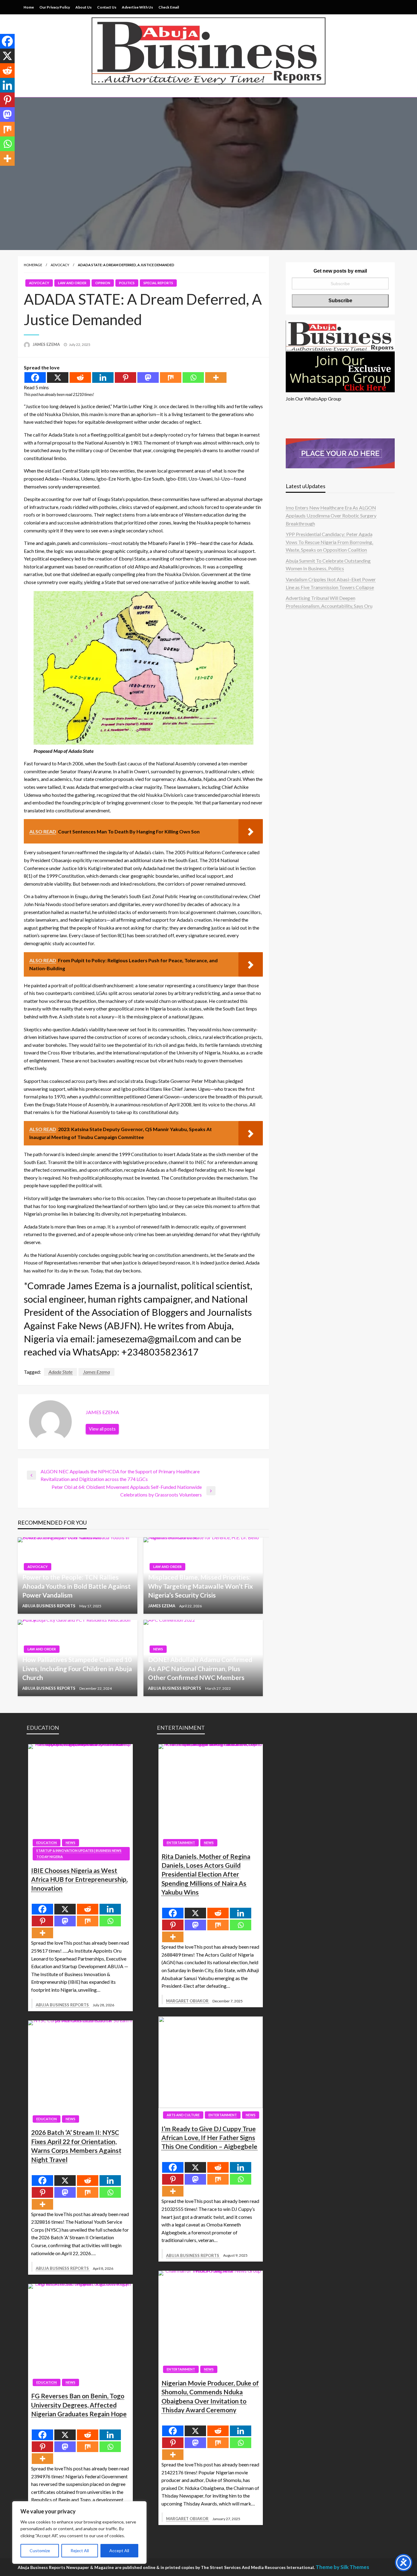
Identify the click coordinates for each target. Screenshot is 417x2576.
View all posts (102, 1429)
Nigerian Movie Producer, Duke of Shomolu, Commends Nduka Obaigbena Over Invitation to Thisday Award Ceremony (210, 2396)
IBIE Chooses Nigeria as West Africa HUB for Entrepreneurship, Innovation (79, 1879)
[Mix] (171, 377)
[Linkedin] (103, 377)
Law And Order (72, 283)
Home (29, 7)
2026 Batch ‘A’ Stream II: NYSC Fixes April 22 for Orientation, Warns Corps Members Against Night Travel (76, 2146)
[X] (58, 377)
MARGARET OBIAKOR (188, 2001)
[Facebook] (35, 377)
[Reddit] (80, 377)
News (158, 1649)
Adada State (60, 1372)
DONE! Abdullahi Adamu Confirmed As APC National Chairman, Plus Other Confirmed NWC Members (200, 1668)
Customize (40, 2551)
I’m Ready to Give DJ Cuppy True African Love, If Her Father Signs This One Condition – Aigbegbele (209, 2138)
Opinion (103, 283)
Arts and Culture (183, 2115)
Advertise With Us (137, 7)
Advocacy (60, 265)
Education (47, 1843)
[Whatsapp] (193, 377)
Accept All (119, 2551)
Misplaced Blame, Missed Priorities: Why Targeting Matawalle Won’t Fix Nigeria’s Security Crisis (200, 1586)
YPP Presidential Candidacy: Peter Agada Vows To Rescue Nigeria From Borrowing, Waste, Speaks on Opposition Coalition (329, 542)
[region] (79, 2532)
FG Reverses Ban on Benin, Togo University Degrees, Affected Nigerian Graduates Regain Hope (79, 2405)
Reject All (80, 2551)
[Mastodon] (148, 377)
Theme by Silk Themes (342, 2567)
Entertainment (181, 1843)
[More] (216, 377)
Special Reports (158, 283)
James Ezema (96, 1372)
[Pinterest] (125, 377)
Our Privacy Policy (55, 7)
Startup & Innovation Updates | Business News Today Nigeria (79, 1854)
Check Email (169, 7)
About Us (83, 7)
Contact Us (107, 7)
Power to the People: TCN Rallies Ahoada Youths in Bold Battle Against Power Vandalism (76, 1586)
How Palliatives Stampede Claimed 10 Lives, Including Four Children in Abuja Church (77, 1668)
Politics (127, 283)
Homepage (33, 265)
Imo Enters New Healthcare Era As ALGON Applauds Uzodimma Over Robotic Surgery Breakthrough (331, 515)
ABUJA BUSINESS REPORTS (49, 1606)
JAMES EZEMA (47, 344)
